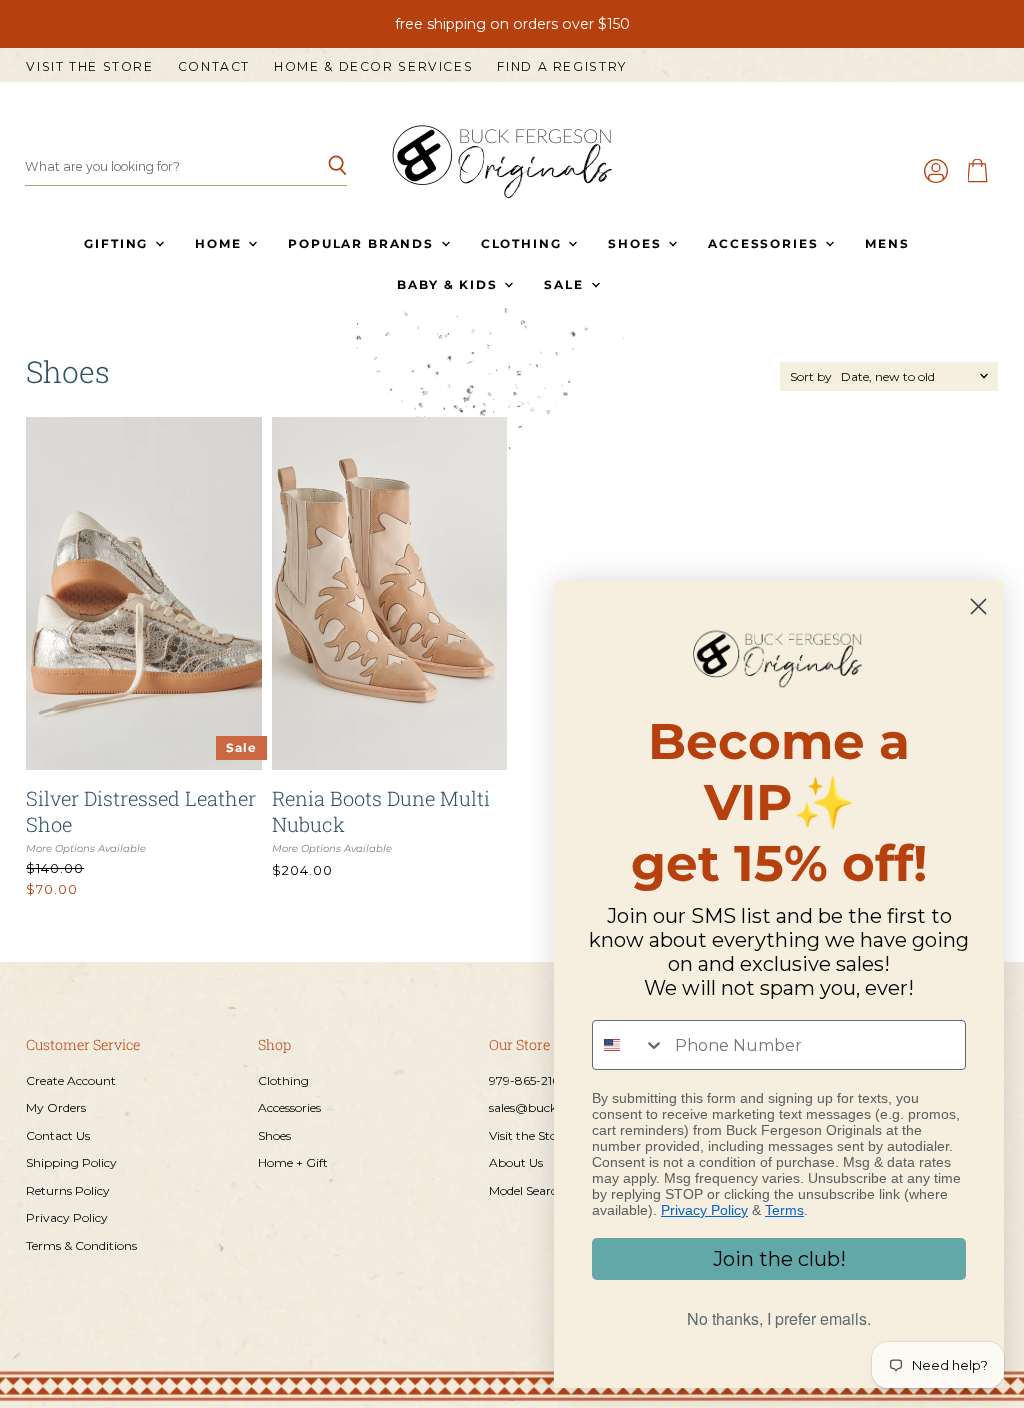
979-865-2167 (527, 1080)
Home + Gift (293, 1162)
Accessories (765, 243)
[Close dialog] (978, 606)
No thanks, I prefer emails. (779, 1318)
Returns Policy (68, 1190)
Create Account (71, 1080)
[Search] (320, 167)
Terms (784, 1210)
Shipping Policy (71, 1162)
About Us (516, 1162)
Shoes (637, 243)
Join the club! (779, 1259)
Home (220, 243)
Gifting (118, 243)
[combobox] (629, 1045)
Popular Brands (363, 243)
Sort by (811, 377)
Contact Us (58, 1135)
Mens (887, 243)
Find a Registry (561, 67)
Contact (214, 67)
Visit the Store (89, 67)
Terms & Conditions (81, 1245)
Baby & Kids (449, 284)
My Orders (56, 1107)
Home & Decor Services (373, 67)
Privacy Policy (67, 1217)
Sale (566, 284)
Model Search (527, 1190)
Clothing (523, 243)
